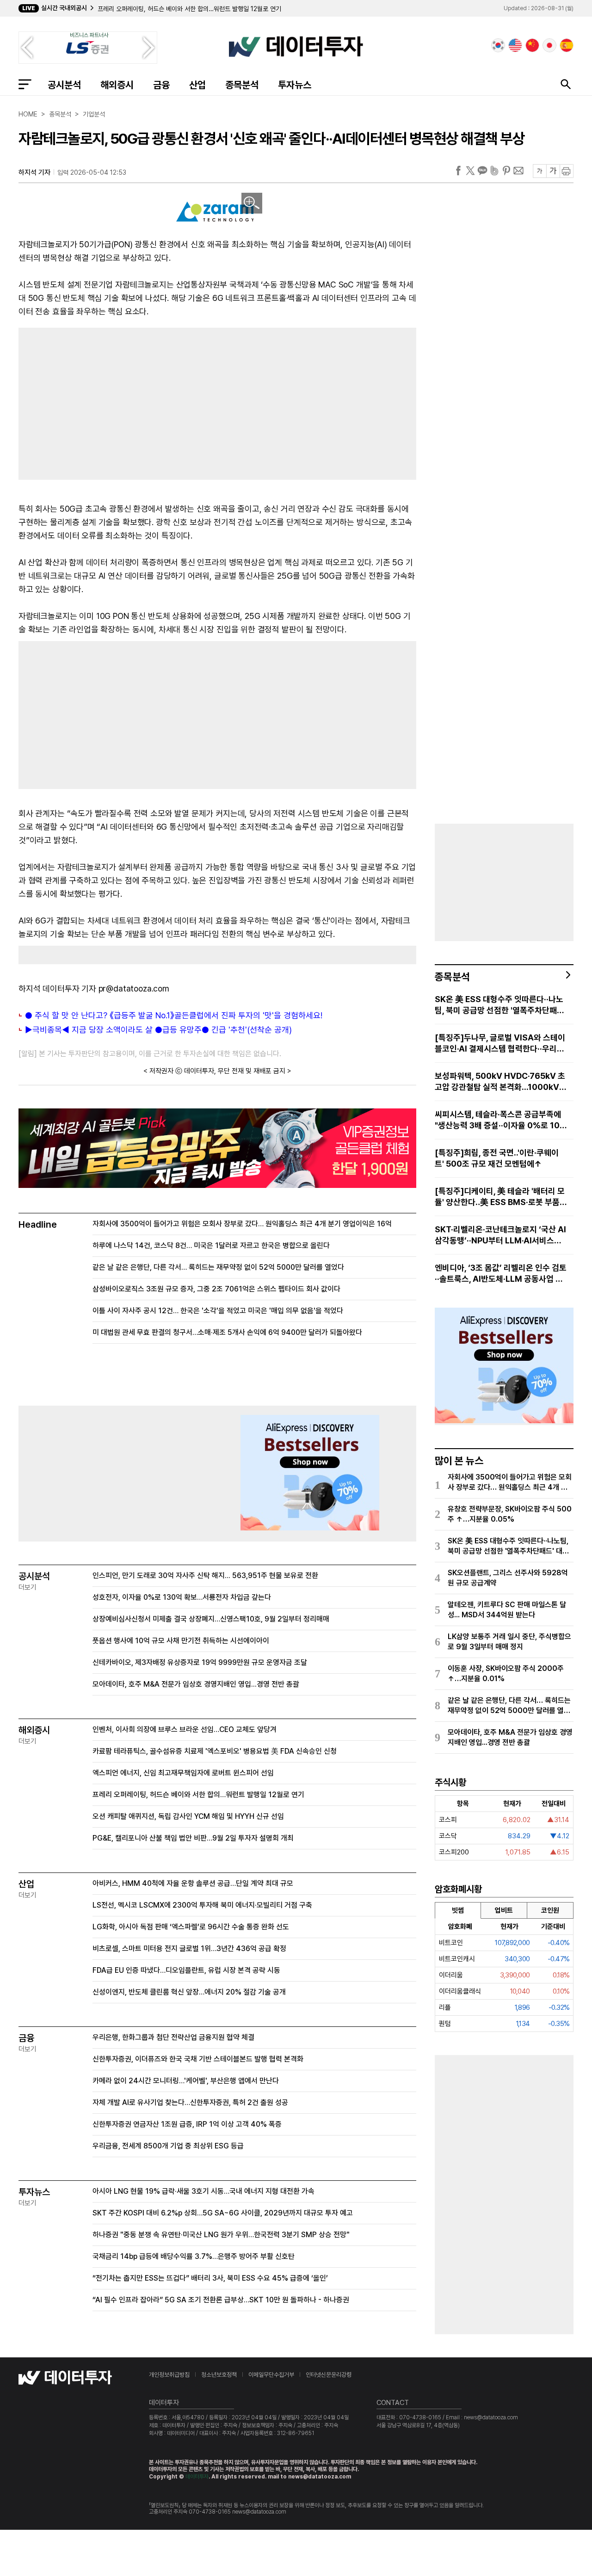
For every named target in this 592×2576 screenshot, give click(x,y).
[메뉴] (25, 84)
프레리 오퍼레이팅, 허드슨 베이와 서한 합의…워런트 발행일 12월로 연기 (189, 8)
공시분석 (64, 85)
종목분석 (242, 85)
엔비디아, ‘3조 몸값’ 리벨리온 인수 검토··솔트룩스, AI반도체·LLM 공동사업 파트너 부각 (501, 1274)
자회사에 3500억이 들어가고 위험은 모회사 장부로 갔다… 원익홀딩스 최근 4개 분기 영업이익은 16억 (242, 1224)
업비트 (504, 1910)
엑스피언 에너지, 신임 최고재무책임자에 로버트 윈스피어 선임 (183, 1773)
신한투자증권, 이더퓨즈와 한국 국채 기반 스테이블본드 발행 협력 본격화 (198, 2059)
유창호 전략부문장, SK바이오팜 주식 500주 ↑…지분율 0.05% (510, 1514)
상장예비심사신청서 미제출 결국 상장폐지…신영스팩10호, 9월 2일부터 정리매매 (211, 1619)
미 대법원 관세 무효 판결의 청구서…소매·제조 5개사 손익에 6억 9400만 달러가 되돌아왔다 (227, 1332)
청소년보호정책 (219, 2375)
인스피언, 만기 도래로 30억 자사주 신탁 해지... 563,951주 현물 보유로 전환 (205, 1576)
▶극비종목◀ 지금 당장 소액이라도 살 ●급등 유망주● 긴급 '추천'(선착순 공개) (158, 1030)
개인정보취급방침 (169, 2375)
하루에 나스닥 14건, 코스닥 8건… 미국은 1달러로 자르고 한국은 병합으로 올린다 (211, 1245)
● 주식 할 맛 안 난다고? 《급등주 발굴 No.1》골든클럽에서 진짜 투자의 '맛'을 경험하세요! (174, 1015)
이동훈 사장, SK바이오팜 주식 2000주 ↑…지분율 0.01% (506, 1673)
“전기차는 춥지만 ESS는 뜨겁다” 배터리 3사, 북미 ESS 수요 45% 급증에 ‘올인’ (210, 2278)
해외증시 (117, 85)
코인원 (550, 1910)
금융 (161, 85)
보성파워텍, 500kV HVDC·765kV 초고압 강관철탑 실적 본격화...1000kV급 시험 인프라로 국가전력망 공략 (501, 1082)
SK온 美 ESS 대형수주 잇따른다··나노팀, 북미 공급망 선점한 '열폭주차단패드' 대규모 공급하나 (500, 1005)
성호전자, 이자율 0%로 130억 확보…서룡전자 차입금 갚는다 (182, 1597)
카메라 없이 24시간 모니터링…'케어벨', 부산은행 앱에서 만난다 (186, 2081)
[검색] (566, 84)
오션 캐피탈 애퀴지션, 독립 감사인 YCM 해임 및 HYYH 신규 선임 (188, 1816)
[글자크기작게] (540, 171)
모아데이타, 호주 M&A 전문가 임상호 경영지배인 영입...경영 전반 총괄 (196, 1684)
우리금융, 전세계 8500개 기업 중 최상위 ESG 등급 (168, 2146)
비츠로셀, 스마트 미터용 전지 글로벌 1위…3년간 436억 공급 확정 (189, 1949)
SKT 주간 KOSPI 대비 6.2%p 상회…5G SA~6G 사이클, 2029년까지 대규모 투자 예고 (223, 2213)
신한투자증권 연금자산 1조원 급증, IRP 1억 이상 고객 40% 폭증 (187, 2124)
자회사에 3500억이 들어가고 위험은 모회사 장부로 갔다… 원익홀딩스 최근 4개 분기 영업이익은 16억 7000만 (510, 1483)
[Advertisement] (113, 402)
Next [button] (149, 48)
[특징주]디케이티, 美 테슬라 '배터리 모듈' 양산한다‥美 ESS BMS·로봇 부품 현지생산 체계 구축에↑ (500, 1197)
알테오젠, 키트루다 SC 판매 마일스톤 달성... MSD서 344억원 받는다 (507, 1610)
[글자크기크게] (553, 171)
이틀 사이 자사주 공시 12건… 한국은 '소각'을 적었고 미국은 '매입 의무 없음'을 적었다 (218, 1311)
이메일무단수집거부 (271, 2375)
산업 (197, 85)
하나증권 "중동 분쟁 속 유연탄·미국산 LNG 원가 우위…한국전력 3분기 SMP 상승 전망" (221, 2235)
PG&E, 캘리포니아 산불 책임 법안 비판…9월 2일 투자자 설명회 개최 (193, 1838)
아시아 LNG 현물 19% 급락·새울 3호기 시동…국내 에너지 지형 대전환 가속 (203, 2191)
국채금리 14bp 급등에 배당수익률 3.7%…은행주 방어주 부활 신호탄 (194, 2256)
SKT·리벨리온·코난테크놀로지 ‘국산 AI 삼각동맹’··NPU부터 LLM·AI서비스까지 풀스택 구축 (500, 1235)
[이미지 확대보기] (252, 203)
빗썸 (458, 1910)
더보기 (28, 1587)
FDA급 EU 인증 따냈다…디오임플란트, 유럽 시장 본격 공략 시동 (186, 1970)
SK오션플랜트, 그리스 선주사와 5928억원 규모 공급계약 (508, 1578)
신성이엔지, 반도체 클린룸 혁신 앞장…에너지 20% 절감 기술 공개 (189, 1992)
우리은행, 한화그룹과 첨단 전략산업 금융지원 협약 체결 (173, 2037)
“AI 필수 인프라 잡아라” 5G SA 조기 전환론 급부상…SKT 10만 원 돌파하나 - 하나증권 (221, 2300)
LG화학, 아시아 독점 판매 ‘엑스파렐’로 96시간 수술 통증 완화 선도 (191, 1927)
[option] (207, 8)
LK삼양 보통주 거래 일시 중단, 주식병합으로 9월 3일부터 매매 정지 (509, 1642)
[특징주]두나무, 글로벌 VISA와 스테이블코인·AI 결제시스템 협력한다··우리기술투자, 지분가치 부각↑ (500, 1043)
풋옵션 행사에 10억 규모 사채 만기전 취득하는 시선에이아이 (181, 1641)
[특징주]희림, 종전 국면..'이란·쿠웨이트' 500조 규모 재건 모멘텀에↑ (497, 1158)
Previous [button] (27, 48)
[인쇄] (567, 171)
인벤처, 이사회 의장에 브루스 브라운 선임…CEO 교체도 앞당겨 (185, 1729)
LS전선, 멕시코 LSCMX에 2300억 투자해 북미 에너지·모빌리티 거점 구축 (202, 1905)
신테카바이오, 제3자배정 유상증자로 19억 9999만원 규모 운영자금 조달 (200, 1662)
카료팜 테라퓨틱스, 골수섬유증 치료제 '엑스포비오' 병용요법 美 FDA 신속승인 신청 (215, 1751)
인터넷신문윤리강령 (329, 2375)
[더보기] (568, 975)
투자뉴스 (295, 85)
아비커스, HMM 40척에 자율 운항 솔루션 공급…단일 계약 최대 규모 (193, 1883)
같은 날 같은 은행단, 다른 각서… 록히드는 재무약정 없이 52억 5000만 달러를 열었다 (218, 1267)
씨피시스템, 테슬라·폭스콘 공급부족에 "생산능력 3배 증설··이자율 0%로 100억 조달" (500, 1120)
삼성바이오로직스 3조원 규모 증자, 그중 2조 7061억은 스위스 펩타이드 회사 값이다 (216, 1289)
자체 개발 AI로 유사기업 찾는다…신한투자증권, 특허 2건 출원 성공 (190, 2102)
